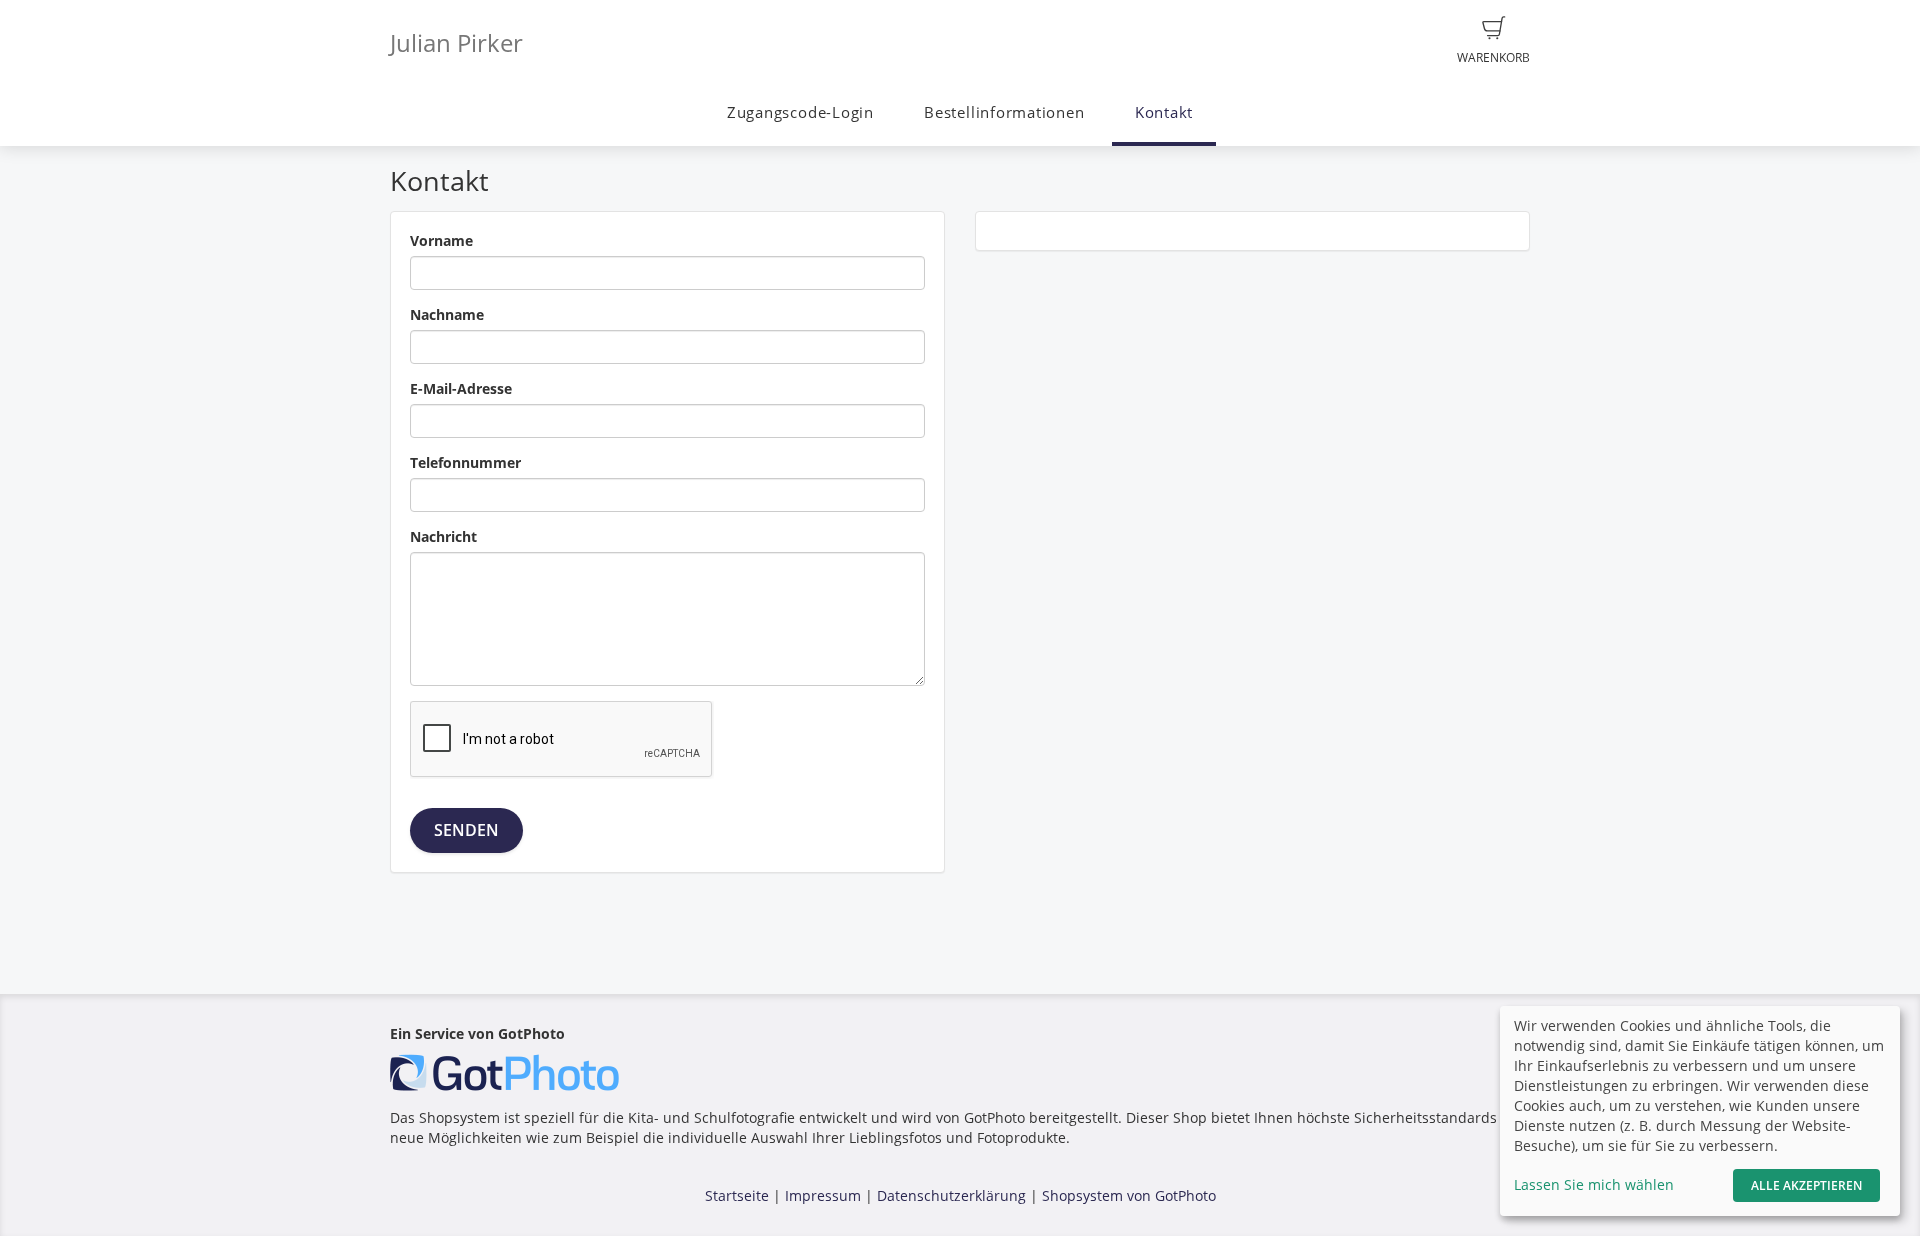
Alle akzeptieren (1806, 1185)
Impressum (823, 1195)
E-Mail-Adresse (461, 388)
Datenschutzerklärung (951, 1195)
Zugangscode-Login (800, 112)
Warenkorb (1493, 57)
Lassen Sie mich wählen (1594, 1184)
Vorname (441, 240)
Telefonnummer (465, 462)
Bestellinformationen (1004, 112)
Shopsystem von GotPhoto (1129, 1195)
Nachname (447, 314)
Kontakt (1164, 112)
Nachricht (443, 536)
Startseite (737, 1195)
